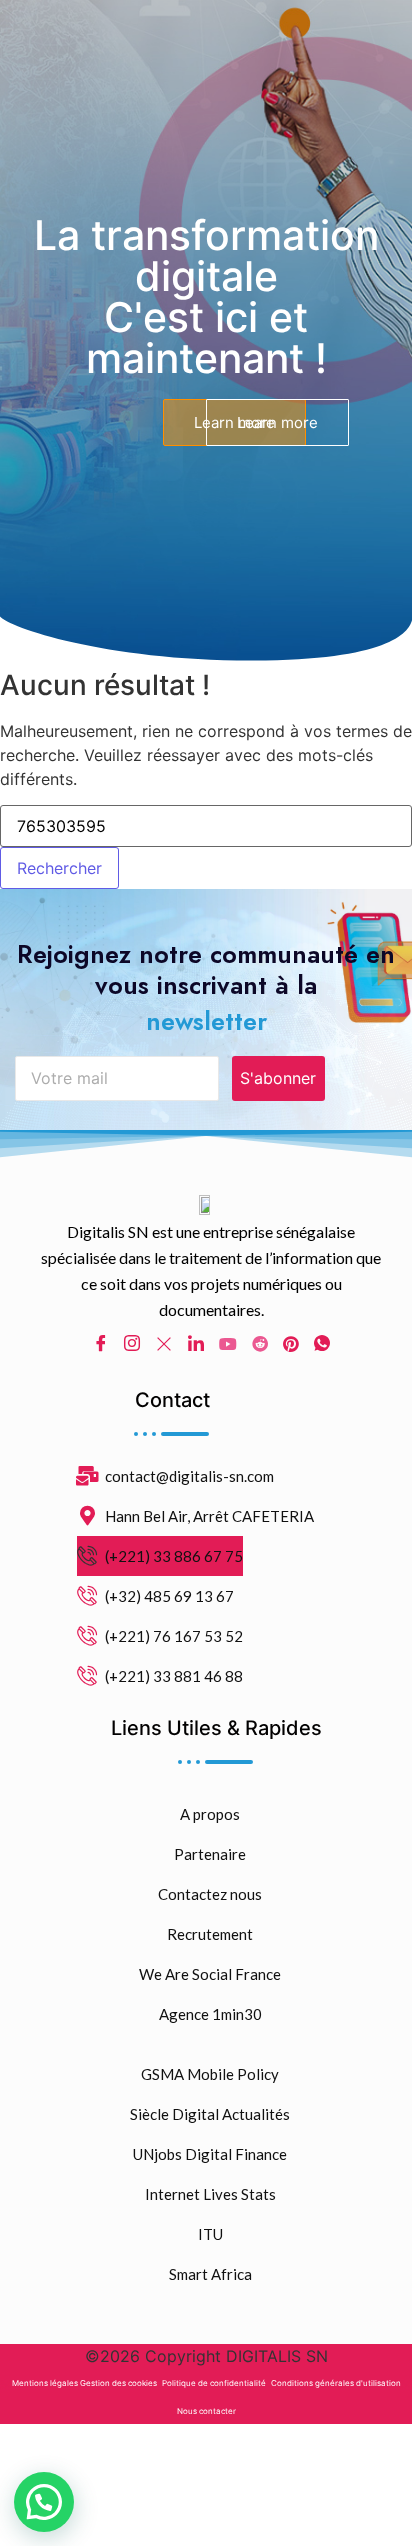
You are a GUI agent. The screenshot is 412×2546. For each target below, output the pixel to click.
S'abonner (278, 1078)
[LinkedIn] (196, 1343)
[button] (44, 2502)
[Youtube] (228, 1342)
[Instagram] (132, 1343)
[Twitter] (164, 1342)
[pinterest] (291, 1342)
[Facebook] (101, 1343)
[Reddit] (260, 1342)
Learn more (277, 422)
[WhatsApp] (322, 1343)
